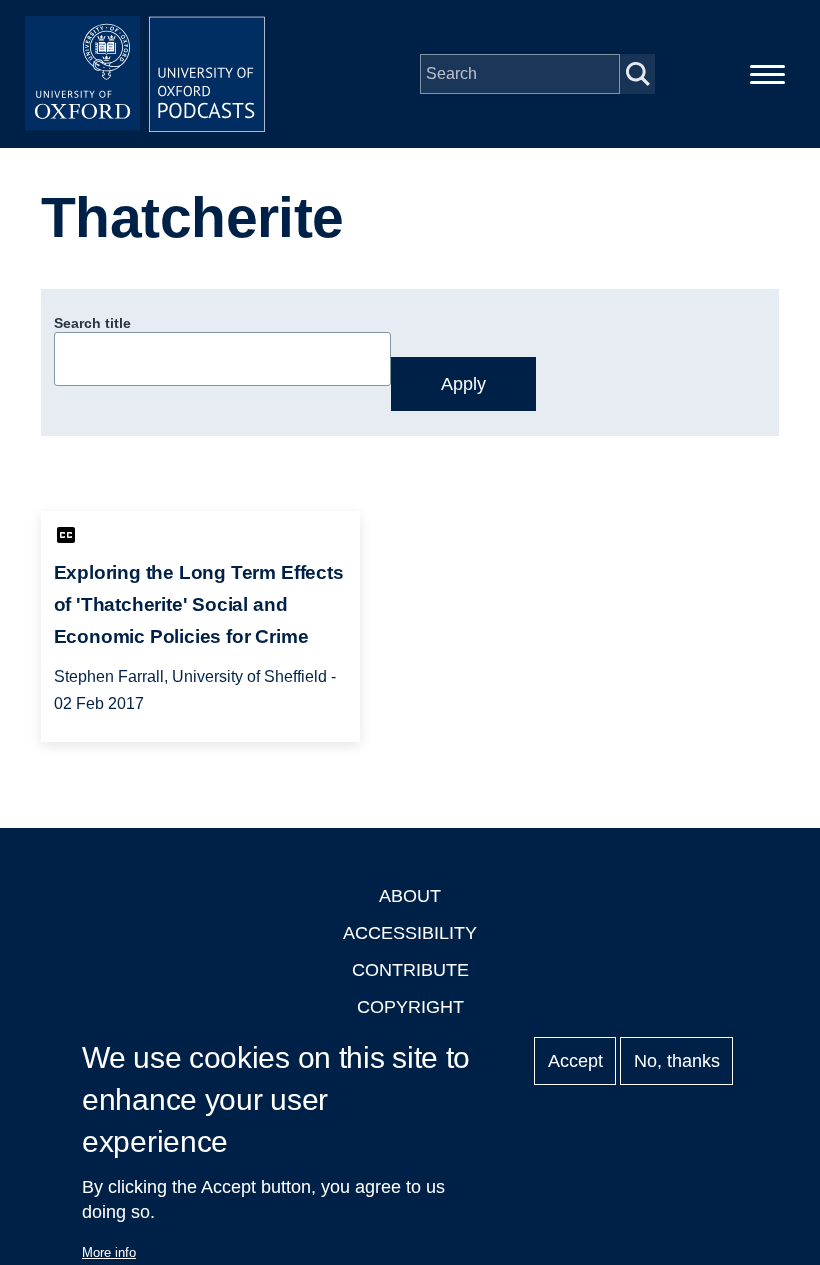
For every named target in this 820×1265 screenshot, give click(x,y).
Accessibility (410, 933)
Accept (575, 1061)
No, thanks (677, 1061)
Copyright (410, 1007)
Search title (92, 323)
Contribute (410, 970)
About (410, 896)
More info (109, 1252)
